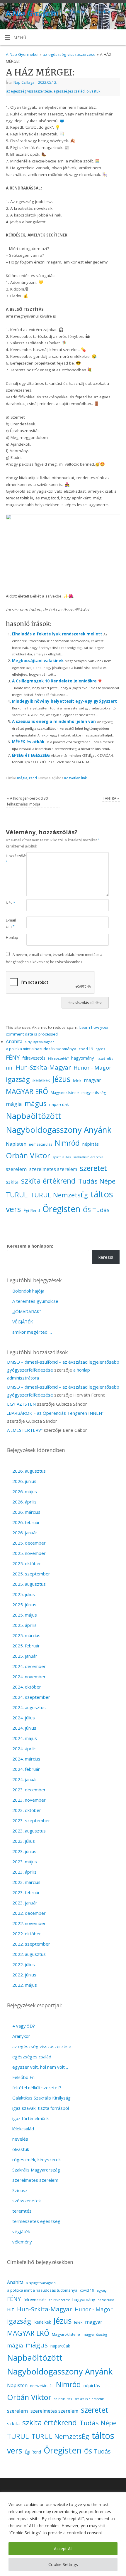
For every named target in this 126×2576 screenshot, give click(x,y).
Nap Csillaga (24, 82)
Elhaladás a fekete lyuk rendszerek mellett (57, 634)
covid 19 (86, 1049)
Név (11, 903)
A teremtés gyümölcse (35, 1301)
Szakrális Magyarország (36, 2170)
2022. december (29, 1913)
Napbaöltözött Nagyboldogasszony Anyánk (59, 1123)
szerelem (16, 1169)
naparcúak (59, 1104)
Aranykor (21, 2036)
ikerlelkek (41, 1080)
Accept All (63, 2549)
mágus (36, 1103)
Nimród (67, 1143)
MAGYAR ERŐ (27, 1091)
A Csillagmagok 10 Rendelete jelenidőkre (54, 681)
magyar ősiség (94, 1093)
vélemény (22, 2242)
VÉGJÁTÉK (23, 1322)
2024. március (26, 1759)
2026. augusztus (29, 1471)
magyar (92, 1080)
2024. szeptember (31, 1697)
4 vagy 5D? (24, 2026)
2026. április (24, 1502)
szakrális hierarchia (88, 1157)
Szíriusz (20, 2190)
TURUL (17, 1195)
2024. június (24, 1728)
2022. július (24, 1964)
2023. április (24, 1872)
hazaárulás (105, 1058)
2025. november (29, 1553)
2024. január (25, 1779)
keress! (106, 1257)
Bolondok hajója (28, 1291)
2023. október (27, 1810)
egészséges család (69, 91)
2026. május (25, 1491)
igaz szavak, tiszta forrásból (41, 2108)
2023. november (29, 1800)
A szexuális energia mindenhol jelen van (54, 721)
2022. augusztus (29, 1954)
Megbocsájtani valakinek (38, 661)
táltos (102, 1194)
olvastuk (93, 91)
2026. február (26, 1522)
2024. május (25, 1738)
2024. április (24, 1748)
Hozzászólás (11, 859)
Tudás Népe (97, 1181)
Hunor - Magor (92, 1067)
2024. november (29, 1677)
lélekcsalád (23, 2129)
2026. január (25, 1533)
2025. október (27, 1563)
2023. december (29, 1790)
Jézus (61, 1079)
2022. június (24, 1975)
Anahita (14, 1041)
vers (13, 1209)
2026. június (24, 1481)
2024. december (29, 1666)
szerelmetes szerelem (53, 1169)
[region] (63, 2534)
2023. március (26, 1882)
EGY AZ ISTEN (21, 1404)
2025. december (29, 1543)
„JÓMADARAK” (27, 1311)
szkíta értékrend (48, 1181)
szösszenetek (27, 2201)
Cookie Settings (63, 2564)
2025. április (24, 1625)
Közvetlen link (75, 778)
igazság (18, 1079)
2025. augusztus (29, 1584)
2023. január (25, 1903)
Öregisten (61, 1209)
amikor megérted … (32, 1332)
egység (100, 1049)
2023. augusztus (29, 1831)
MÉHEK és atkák (28, 742)
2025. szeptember (31, 1574)
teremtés (22, 2211)
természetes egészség (36, 2221)
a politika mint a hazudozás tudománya (41, 1049)
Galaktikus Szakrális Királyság (41, 2098)
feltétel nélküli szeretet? (37, 2087)
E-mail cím (11, 923)
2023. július (24, 1841)
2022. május (25, 1985)
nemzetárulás (41, 1144)
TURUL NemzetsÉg (59, 1195)
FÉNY (13, 1057)
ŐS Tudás (96, 1210)
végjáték (21, 2231)
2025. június (24, 1605)
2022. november (29, 1923)
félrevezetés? (58, 1058)
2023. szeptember (31, 1820)
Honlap (11, 938)
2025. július (24, 1594)
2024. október (27, 1687)
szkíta (12, 1182)
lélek (77, 1081)
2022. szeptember (31, 1944)
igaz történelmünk (30, 2118)
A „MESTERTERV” (25, 1430)
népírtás (91, 1144)
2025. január (25, 1656)
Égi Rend (32, 1210)
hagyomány (82, 1058)
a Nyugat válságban (40, 1042)
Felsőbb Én (23, 2077)
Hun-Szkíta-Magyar (43, 1067)
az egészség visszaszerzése (69, 54)
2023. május (25, 1862)
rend (33, 778)
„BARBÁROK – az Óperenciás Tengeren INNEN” (55, 1413)
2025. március (26, 1635)
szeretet (93, 1168)
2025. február (26, 1646)
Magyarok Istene (65, 1093)
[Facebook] (49, 12)
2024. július (24, 1718)
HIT (10, 1068)
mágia (22, 778)
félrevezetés (34, 1058)
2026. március (26, 1512)
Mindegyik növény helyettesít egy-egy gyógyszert (64, 701)
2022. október (27, 1934)
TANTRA (111, 798)
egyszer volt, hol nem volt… (40, 2067)
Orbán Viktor (28, 1155)
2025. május (25, 1615)
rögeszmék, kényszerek (36, 2159)
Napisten (16, 1144)
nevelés (20, 2139)
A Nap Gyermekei (22, 54)
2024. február (26, 1769)
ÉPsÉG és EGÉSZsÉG (31, 755)
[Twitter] (119, 12)
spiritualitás (62, 1157)
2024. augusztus (29, 1707)
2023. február (26, 1892)
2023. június (24, 1851)
